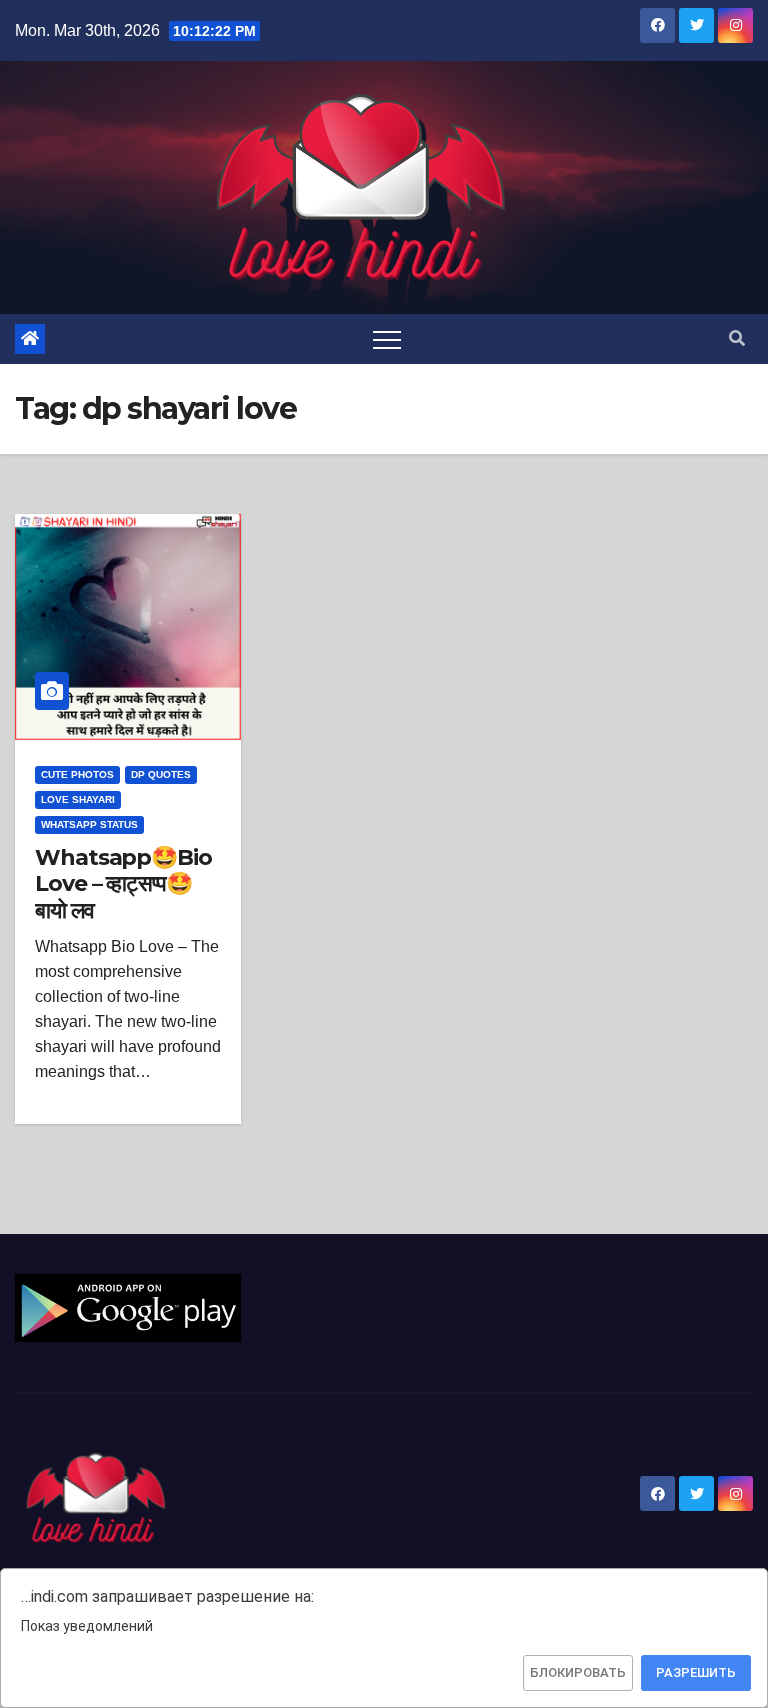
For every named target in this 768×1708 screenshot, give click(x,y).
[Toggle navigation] (387, 339)
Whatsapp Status (89, 824)
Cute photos (77, 774)
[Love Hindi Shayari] (128, 1307)
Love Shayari (78, 799)
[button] (737, 338)
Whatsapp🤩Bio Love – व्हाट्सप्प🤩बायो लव (123, 884)
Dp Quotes (161, 774)
